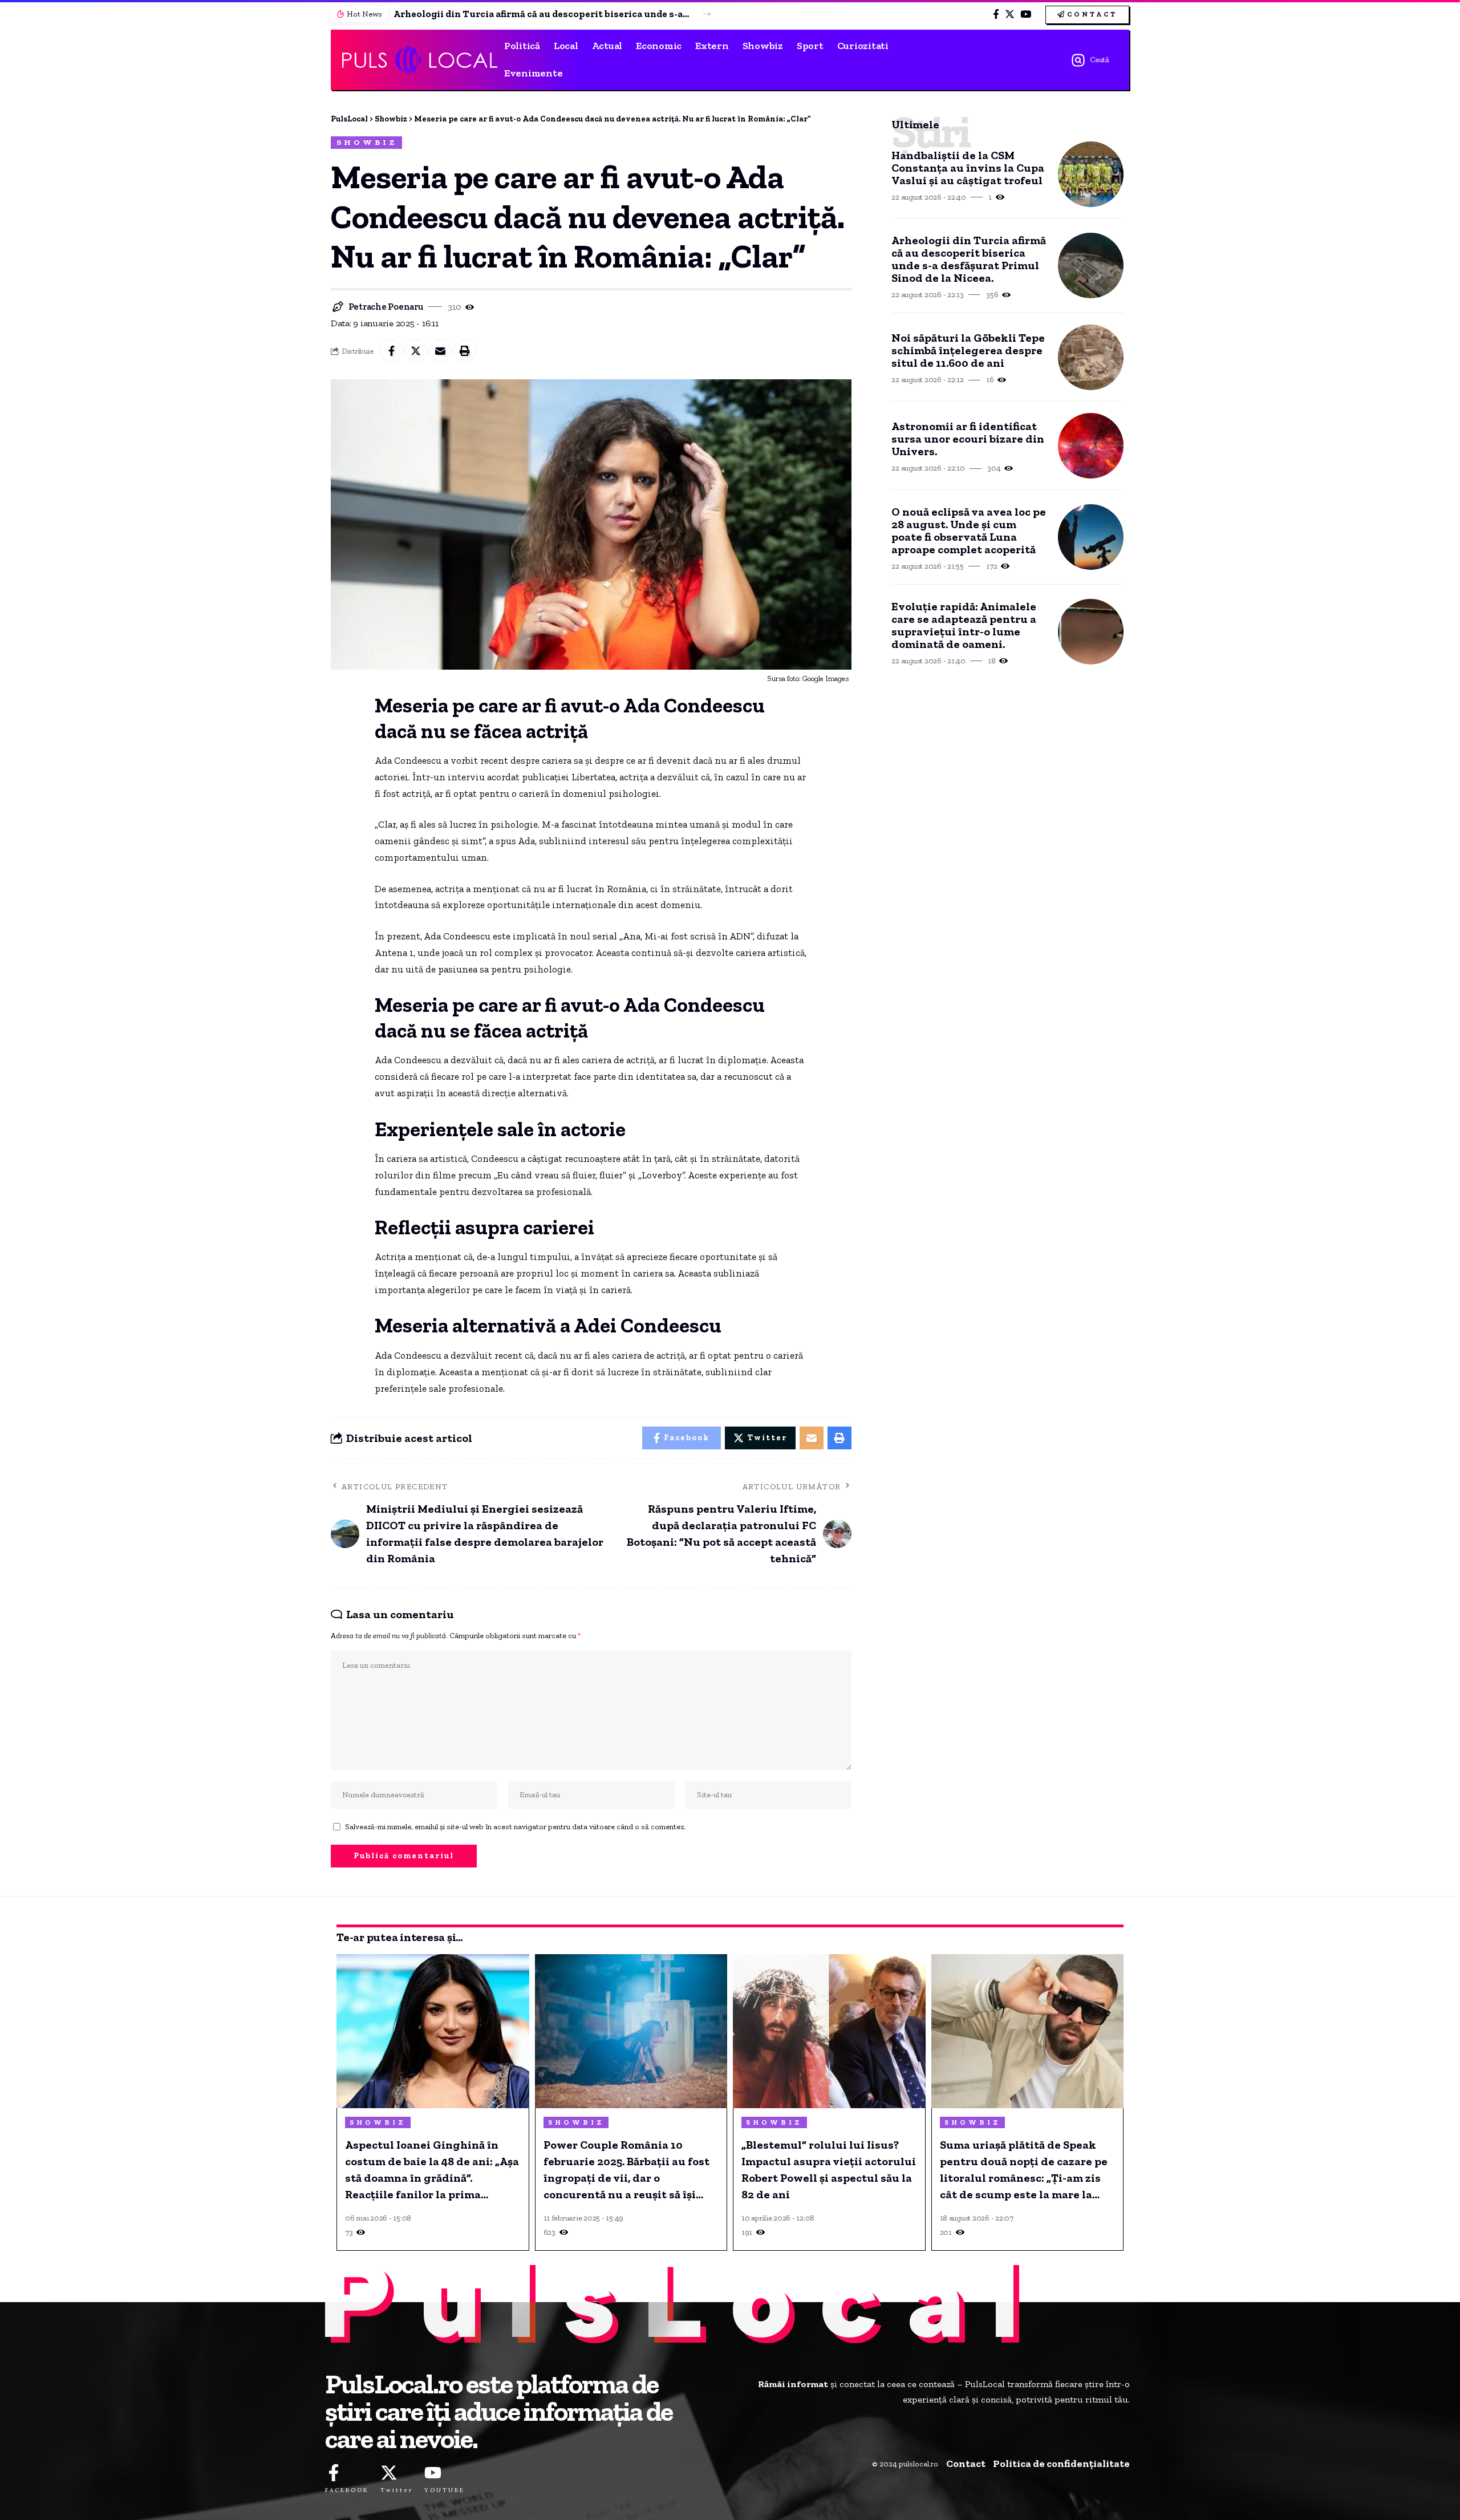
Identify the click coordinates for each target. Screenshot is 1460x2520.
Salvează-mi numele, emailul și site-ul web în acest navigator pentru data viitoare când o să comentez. (515, 1826)
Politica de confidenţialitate (1061, 2464)
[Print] (465, 351)
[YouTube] (1026, 15)
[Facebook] (996, 15)
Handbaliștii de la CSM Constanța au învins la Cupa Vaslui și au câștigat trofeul (968, 168)
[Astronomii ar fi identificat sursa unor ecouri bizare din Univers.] (1091, 446)
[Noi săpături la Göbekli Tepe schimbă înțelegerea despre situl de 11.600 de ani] (1091, 357)
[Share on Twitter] (416, 351)
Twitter (397, 2490)
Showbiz (367, 142)
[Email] (440, 351)
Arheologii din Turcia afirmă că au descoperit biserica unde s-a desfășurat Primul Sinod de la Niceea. (542, 14)
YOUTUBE (445, 2490)
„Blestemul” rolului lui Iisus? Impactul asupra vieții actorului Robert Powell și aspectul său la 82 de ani (829, 2169)
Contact (966, 2464)
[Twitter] (1010, 15)
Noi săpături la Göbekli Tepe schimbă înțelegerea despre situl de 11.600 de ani (968, 350)
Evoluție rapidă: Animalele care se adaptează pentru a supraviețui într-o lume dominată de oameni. (964, 625)
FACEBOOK (347, 2490)
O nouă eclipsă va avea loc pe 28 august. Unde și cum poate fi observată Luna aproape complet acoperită (969, 530)
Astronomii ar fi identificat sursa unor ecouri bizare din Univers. (968, 439)
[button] (707, 14)
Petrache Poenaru (386, 307)
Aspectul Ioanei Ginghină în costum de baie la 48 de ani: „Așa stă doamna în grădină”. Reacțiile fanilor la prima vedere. (432, 2170)
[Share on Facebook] (391, 351)
